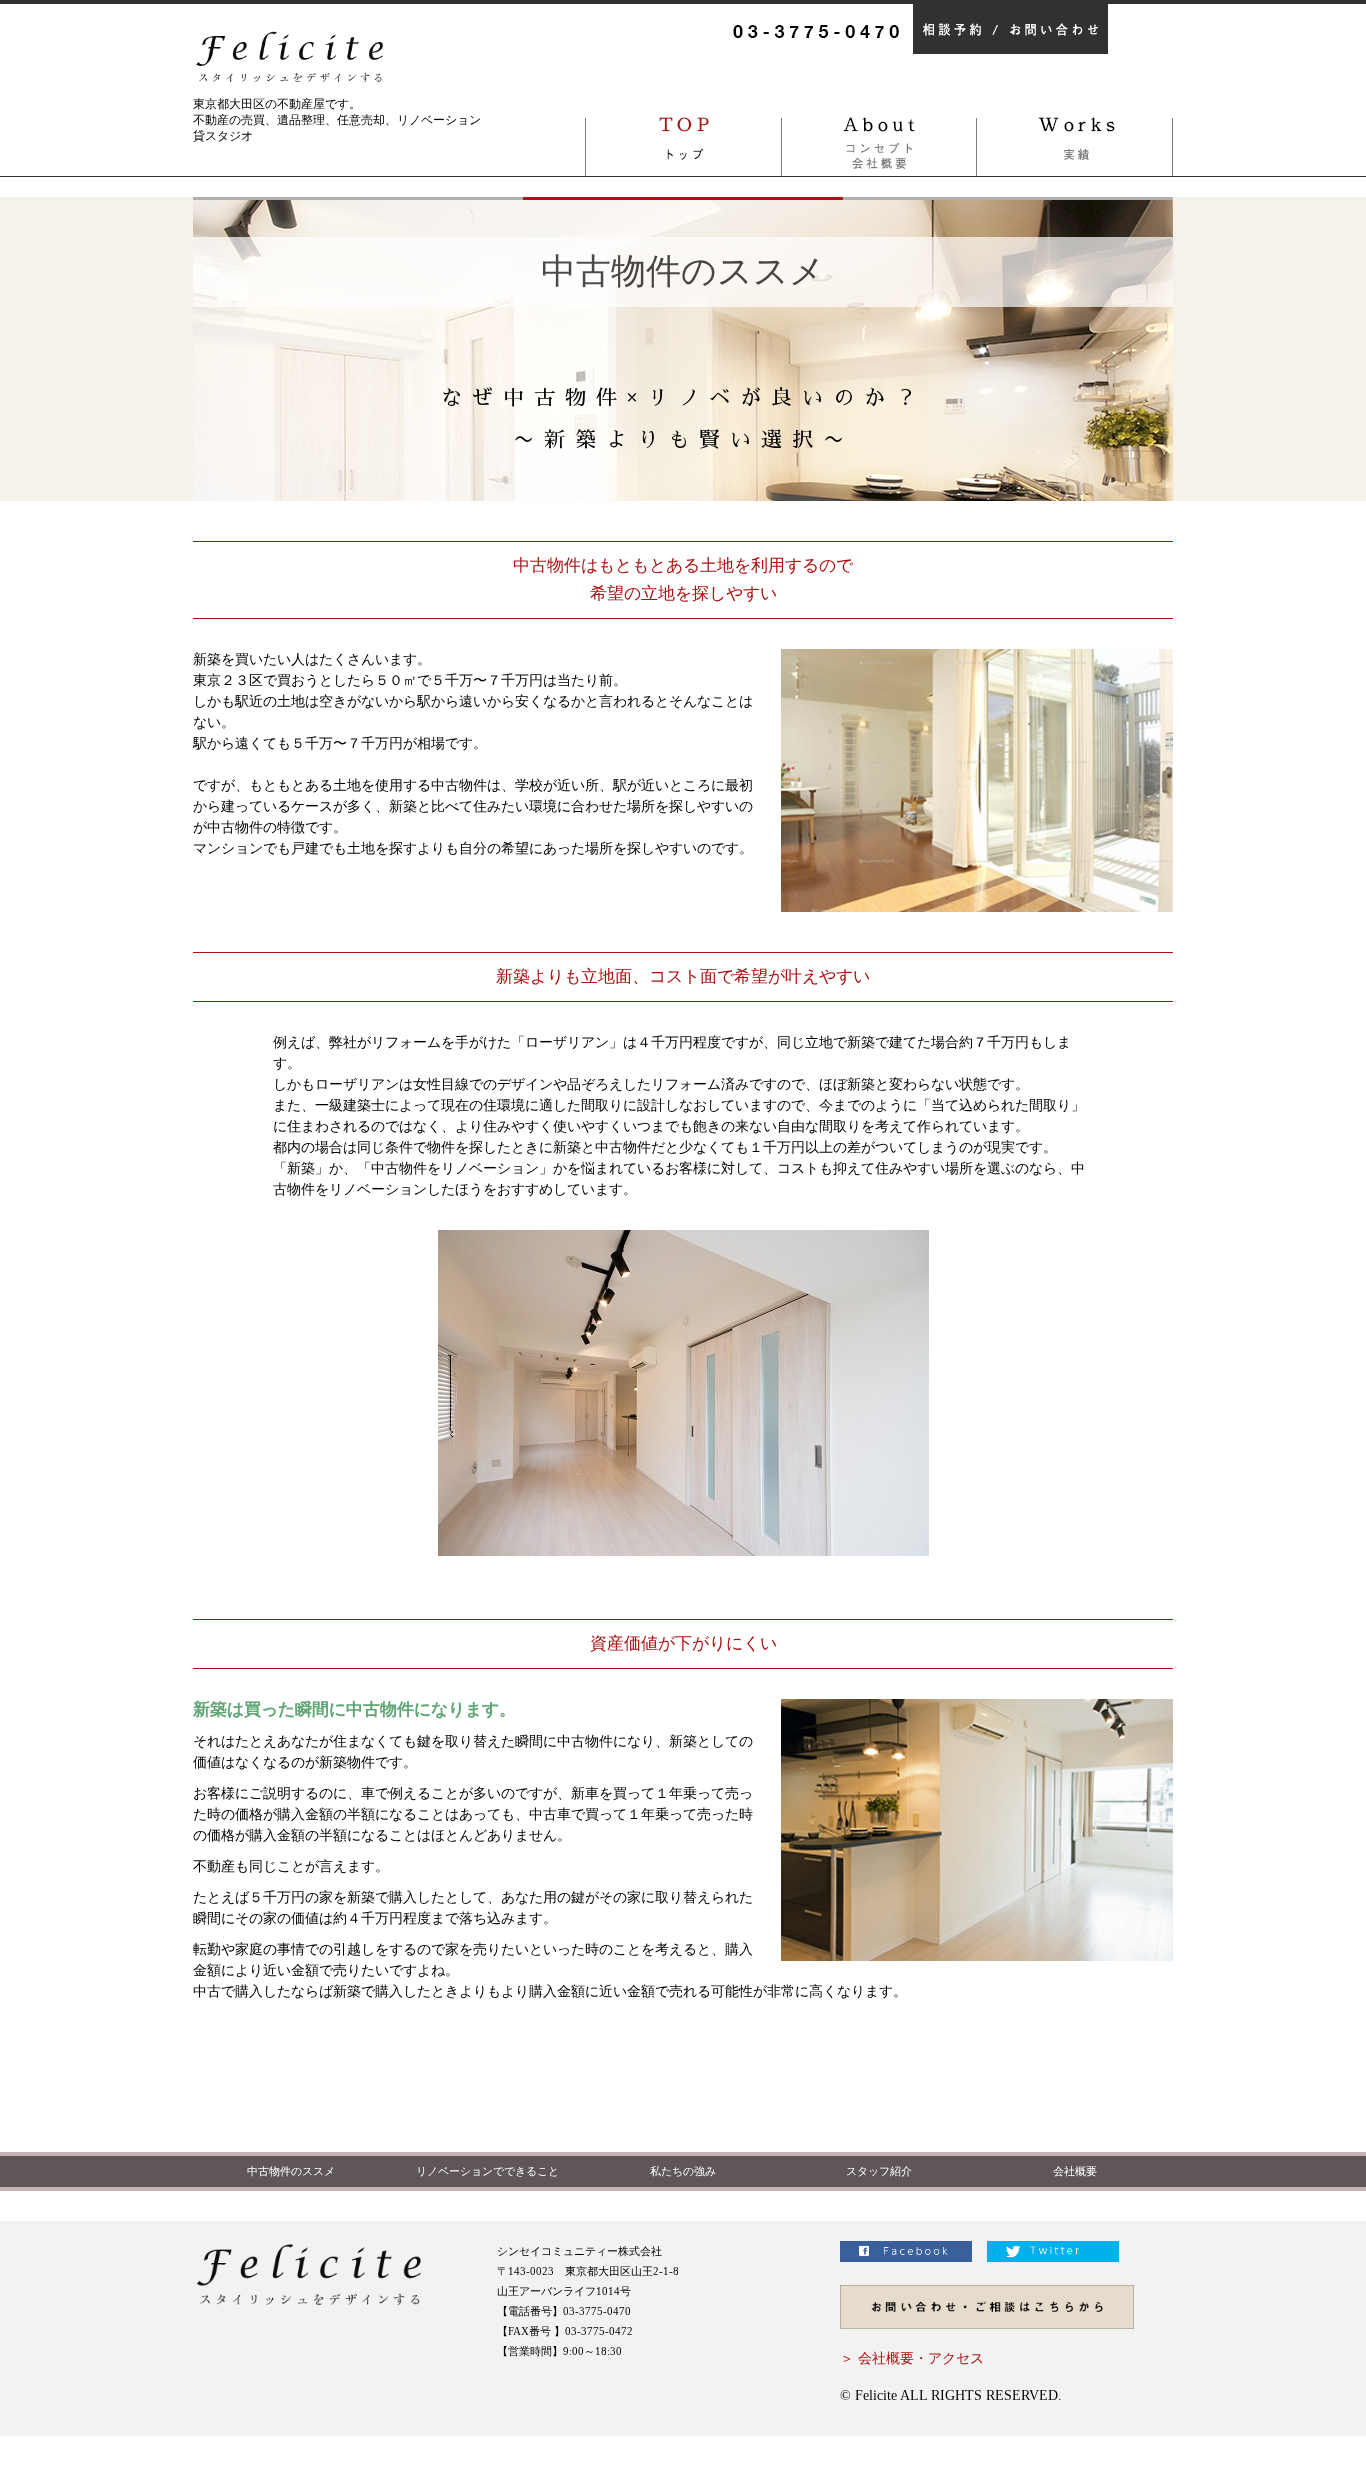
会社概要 (1075, 2171)
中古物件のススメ (291, 2171)
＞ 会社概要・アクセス (912, 2358)
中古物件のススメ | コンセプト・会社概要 (879, 136)
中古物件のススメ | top (683, 136)
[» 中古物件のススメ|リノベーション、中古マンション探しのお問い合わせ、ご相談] (987, 2344)
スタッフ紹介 (879, 2171)
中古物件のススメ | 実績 (1075, 136)
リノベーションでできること (487, 2171)
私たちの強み (683, 2171)
